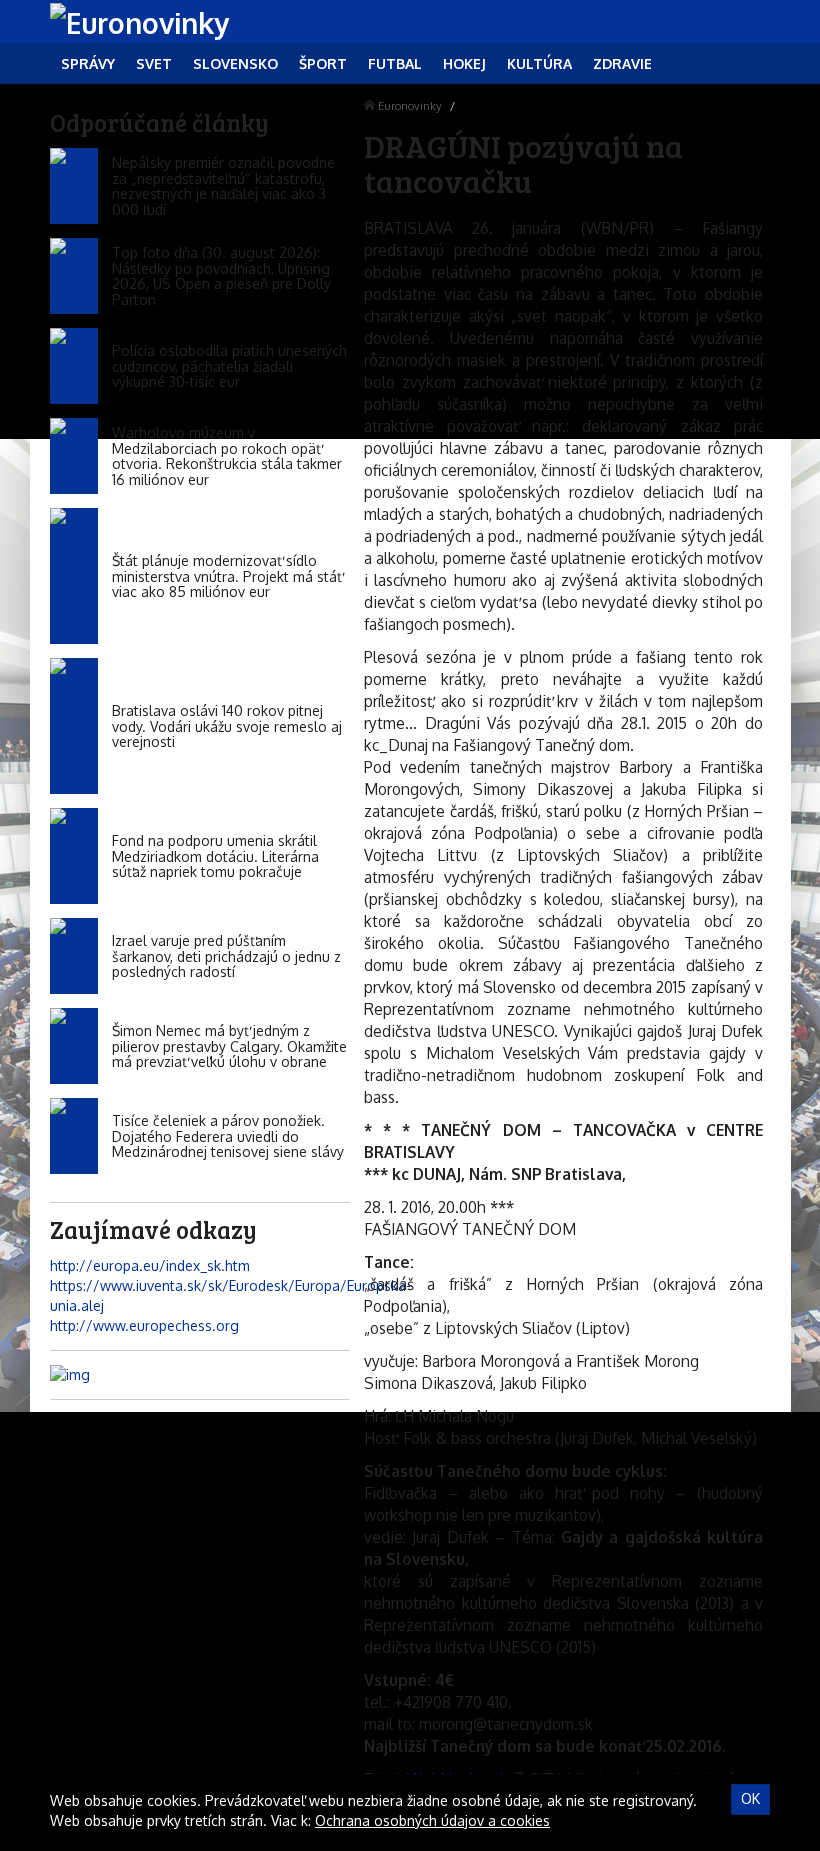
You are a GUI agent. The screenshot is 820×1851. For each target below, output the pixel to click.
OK (750, 1798)
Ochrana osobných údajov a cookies (432, 1820)
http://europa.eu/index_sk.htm (150, 1265)
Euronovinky (410, 105)
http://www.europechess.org (144, 1325)
